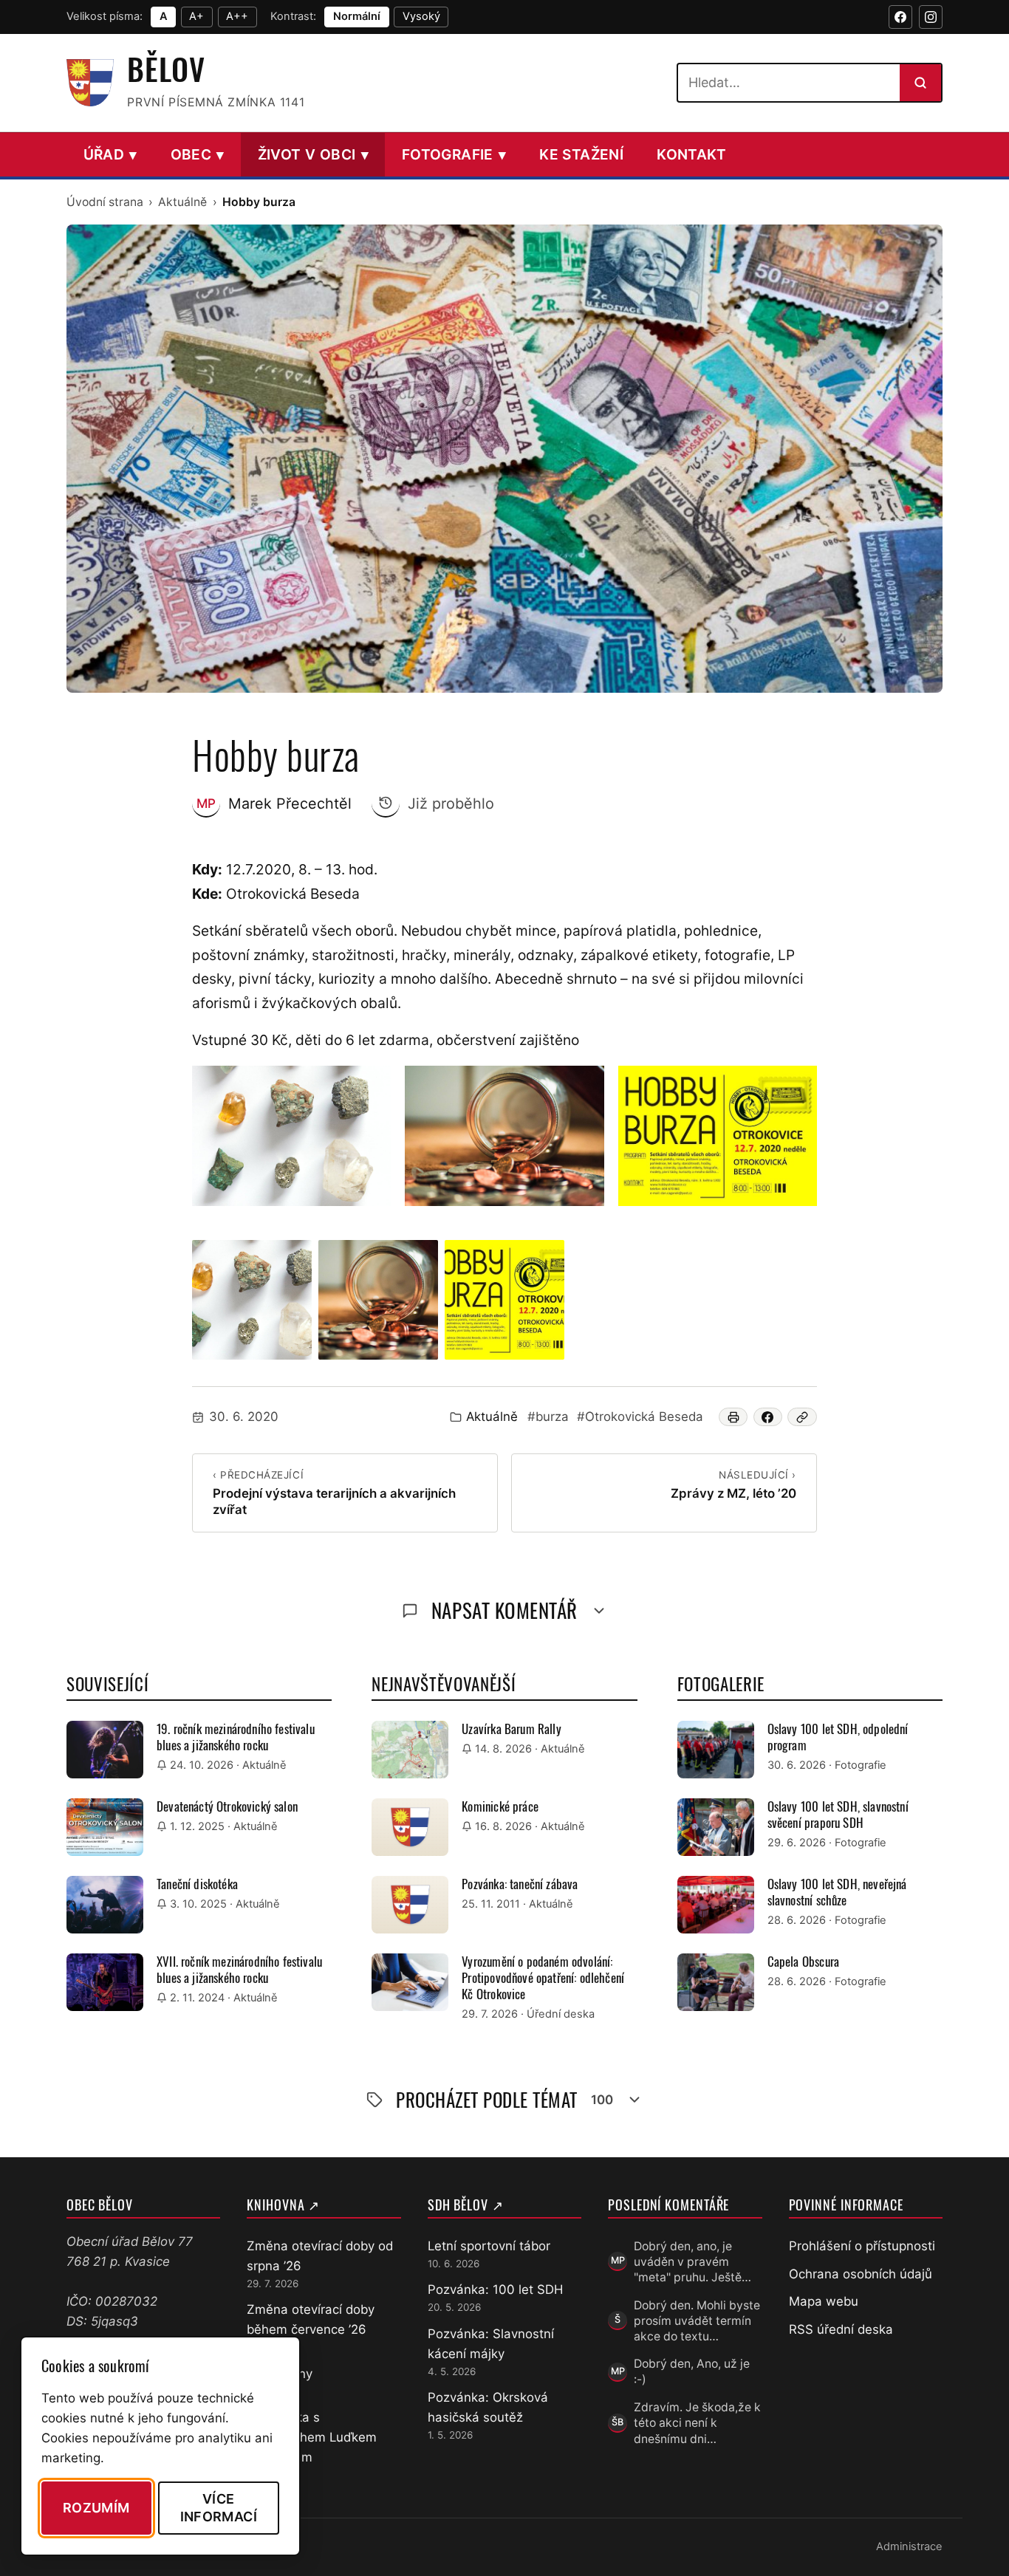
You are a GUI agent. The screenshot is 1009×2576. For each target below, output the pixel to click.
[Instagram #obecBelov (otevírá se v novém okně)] (931, 17)
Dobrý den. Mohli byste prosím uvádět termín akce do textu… (697, 2321)
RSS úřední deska (841, 2329)
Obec (198, 154)
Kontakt (692, 154)
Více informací (219, 2507)
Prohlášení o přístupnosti (862, 2246)
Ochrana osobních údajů (861, 2274)
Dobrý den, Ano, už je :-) (692, 2371)
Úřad (110, 154)
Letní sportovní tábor (489, 2246)
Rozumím (96, 2508)
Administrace (909, 2546)
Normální (357, 16)
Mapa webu (824, 2301)
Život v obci (313, 154)
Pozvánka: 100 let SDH (495, 2289)
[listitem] (252, 1300)
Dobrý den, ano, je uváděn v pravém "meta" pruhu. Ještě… (692, 2262)
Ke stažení (581, 154)
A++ (237, 16)
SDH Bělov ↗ (466, 2205)
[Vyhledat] (920, 83)
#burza (548, 1417)
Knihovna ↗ (283, 2205)
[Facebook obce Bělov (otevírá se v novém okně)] (900, 17)
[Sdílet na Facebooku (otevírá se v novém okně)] (768, 1417)
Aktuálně (182, 202)
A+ (196, 16)
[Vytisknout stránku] (733, 1417)
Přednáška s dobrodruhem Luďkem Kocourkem (312, 2437)
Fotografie (454, 154)
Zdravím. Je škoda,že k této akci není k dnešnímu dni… (697, 2423)
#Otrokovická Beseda (640, 1417)
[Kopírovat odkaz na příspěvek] (802, 1417)
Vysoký (421, 16)
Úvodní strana (105, 202)
